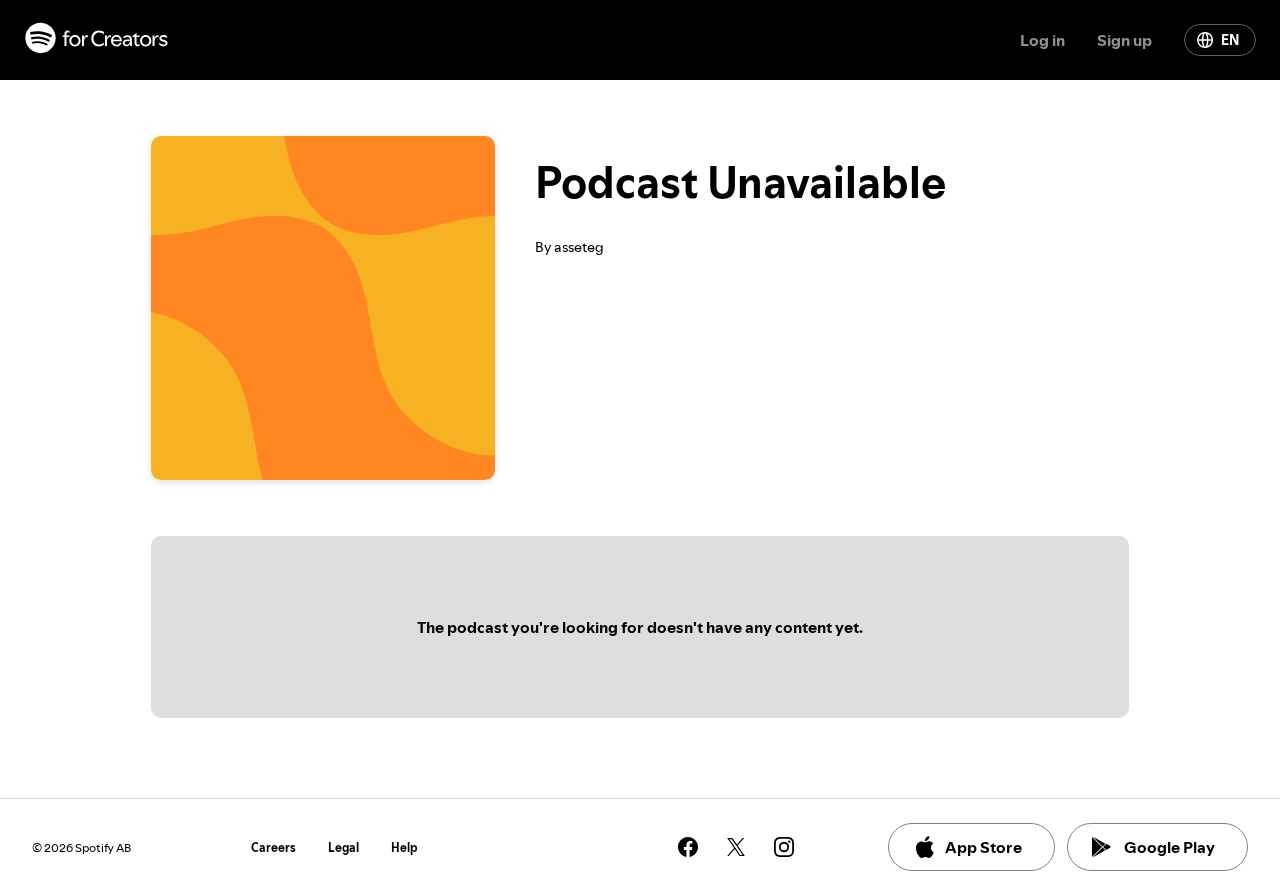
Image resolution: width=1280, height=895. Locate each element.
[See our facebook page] (688, 847)
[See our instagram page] (784, 847)
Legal (343, 847)
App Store (983, 847)
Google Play (1169, 847)
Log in (1042, 40)
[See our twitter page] (736, 847)
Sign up (1124, 40)
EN (1230, 40)
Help (404, 847)
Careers (273, 847)
